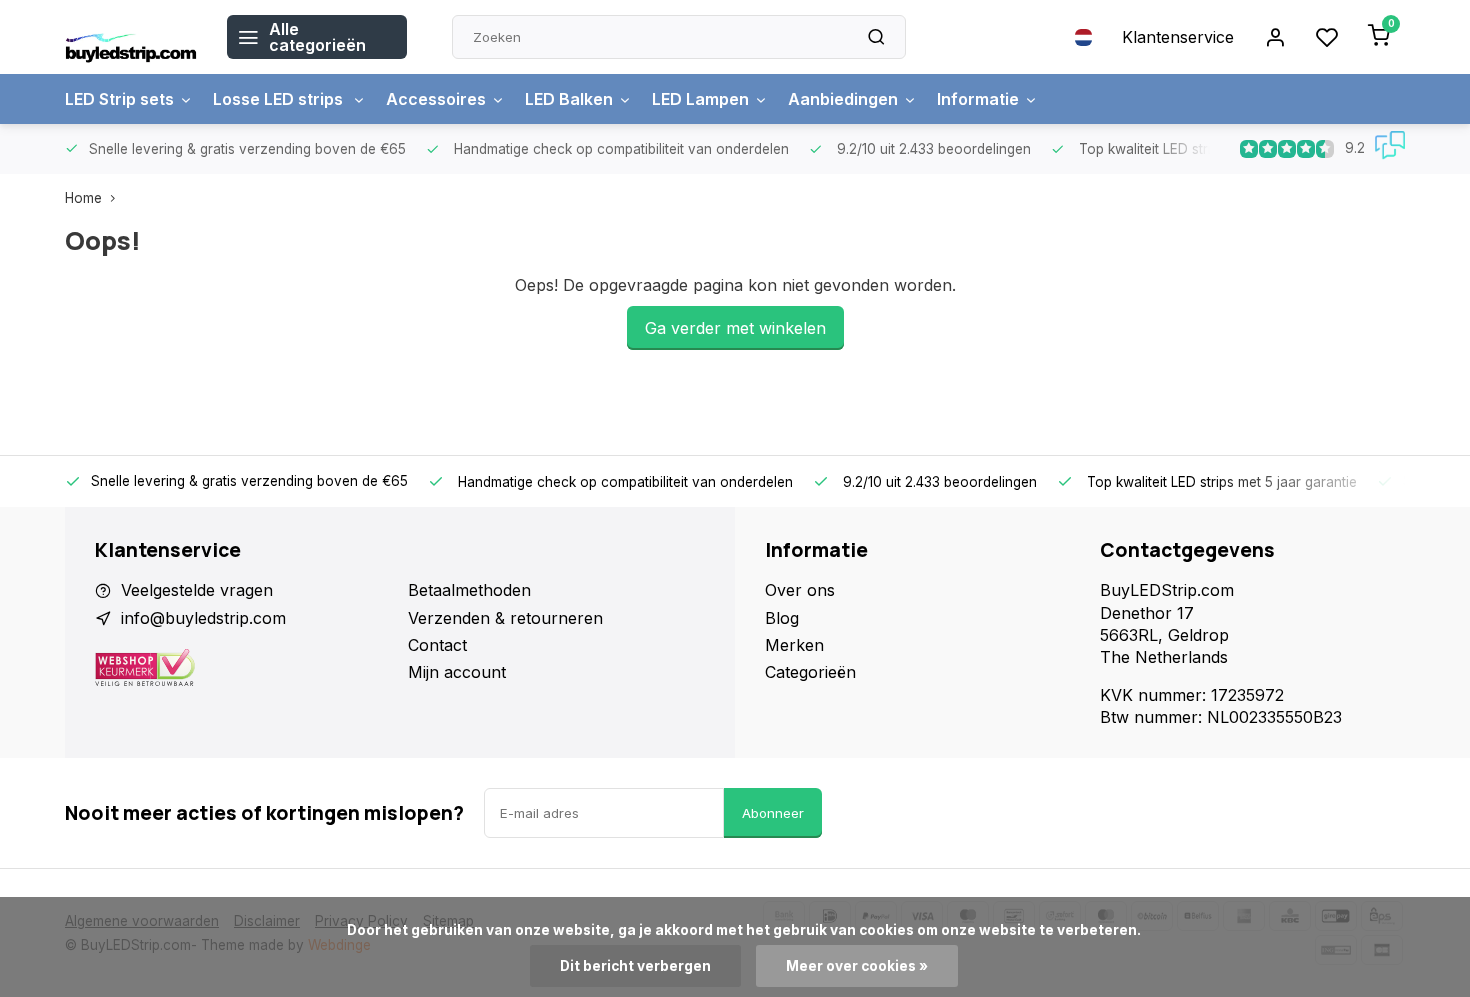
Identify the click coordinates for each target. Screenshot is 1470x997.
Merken (794, 645)
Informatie (978, 99)
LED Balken (569, 99)
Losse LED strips (280, 99)
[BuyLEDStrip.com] (131, 37)
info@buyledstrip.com (203, 618)
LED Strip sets (119, 99)
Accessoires (436, 99)
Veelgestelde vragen (197, 590)
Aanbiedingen (843, 99)
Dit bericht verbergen (635, 966)
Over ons (800, 590)
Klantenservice (1178, 37)
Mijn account (457, 672)
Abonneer (773, 813)
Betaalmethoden (469, 590)
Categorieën (810, 672)
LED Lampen (700, 99)
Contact (437, 645)
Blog (782, 618)
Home (83, 198)
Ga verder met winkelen (735, 328)
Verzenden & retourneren (505, 618)
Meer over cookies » (857, 966)
